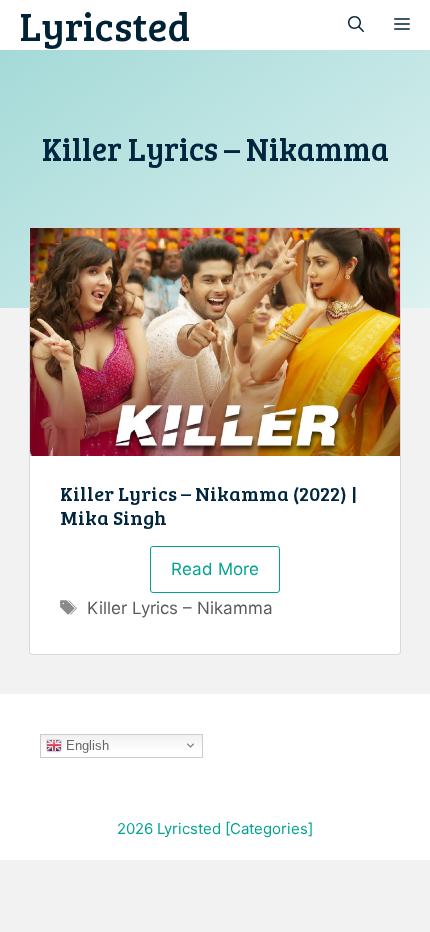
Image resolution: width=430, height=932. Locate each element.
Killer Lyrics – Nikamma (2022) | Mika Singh (208, 505)
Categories (269, 828)
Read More (215, 569)
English (85, 744)
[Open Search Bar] (356, 25)
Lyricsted (105, 25)
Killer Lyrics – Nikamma (180, 608)
